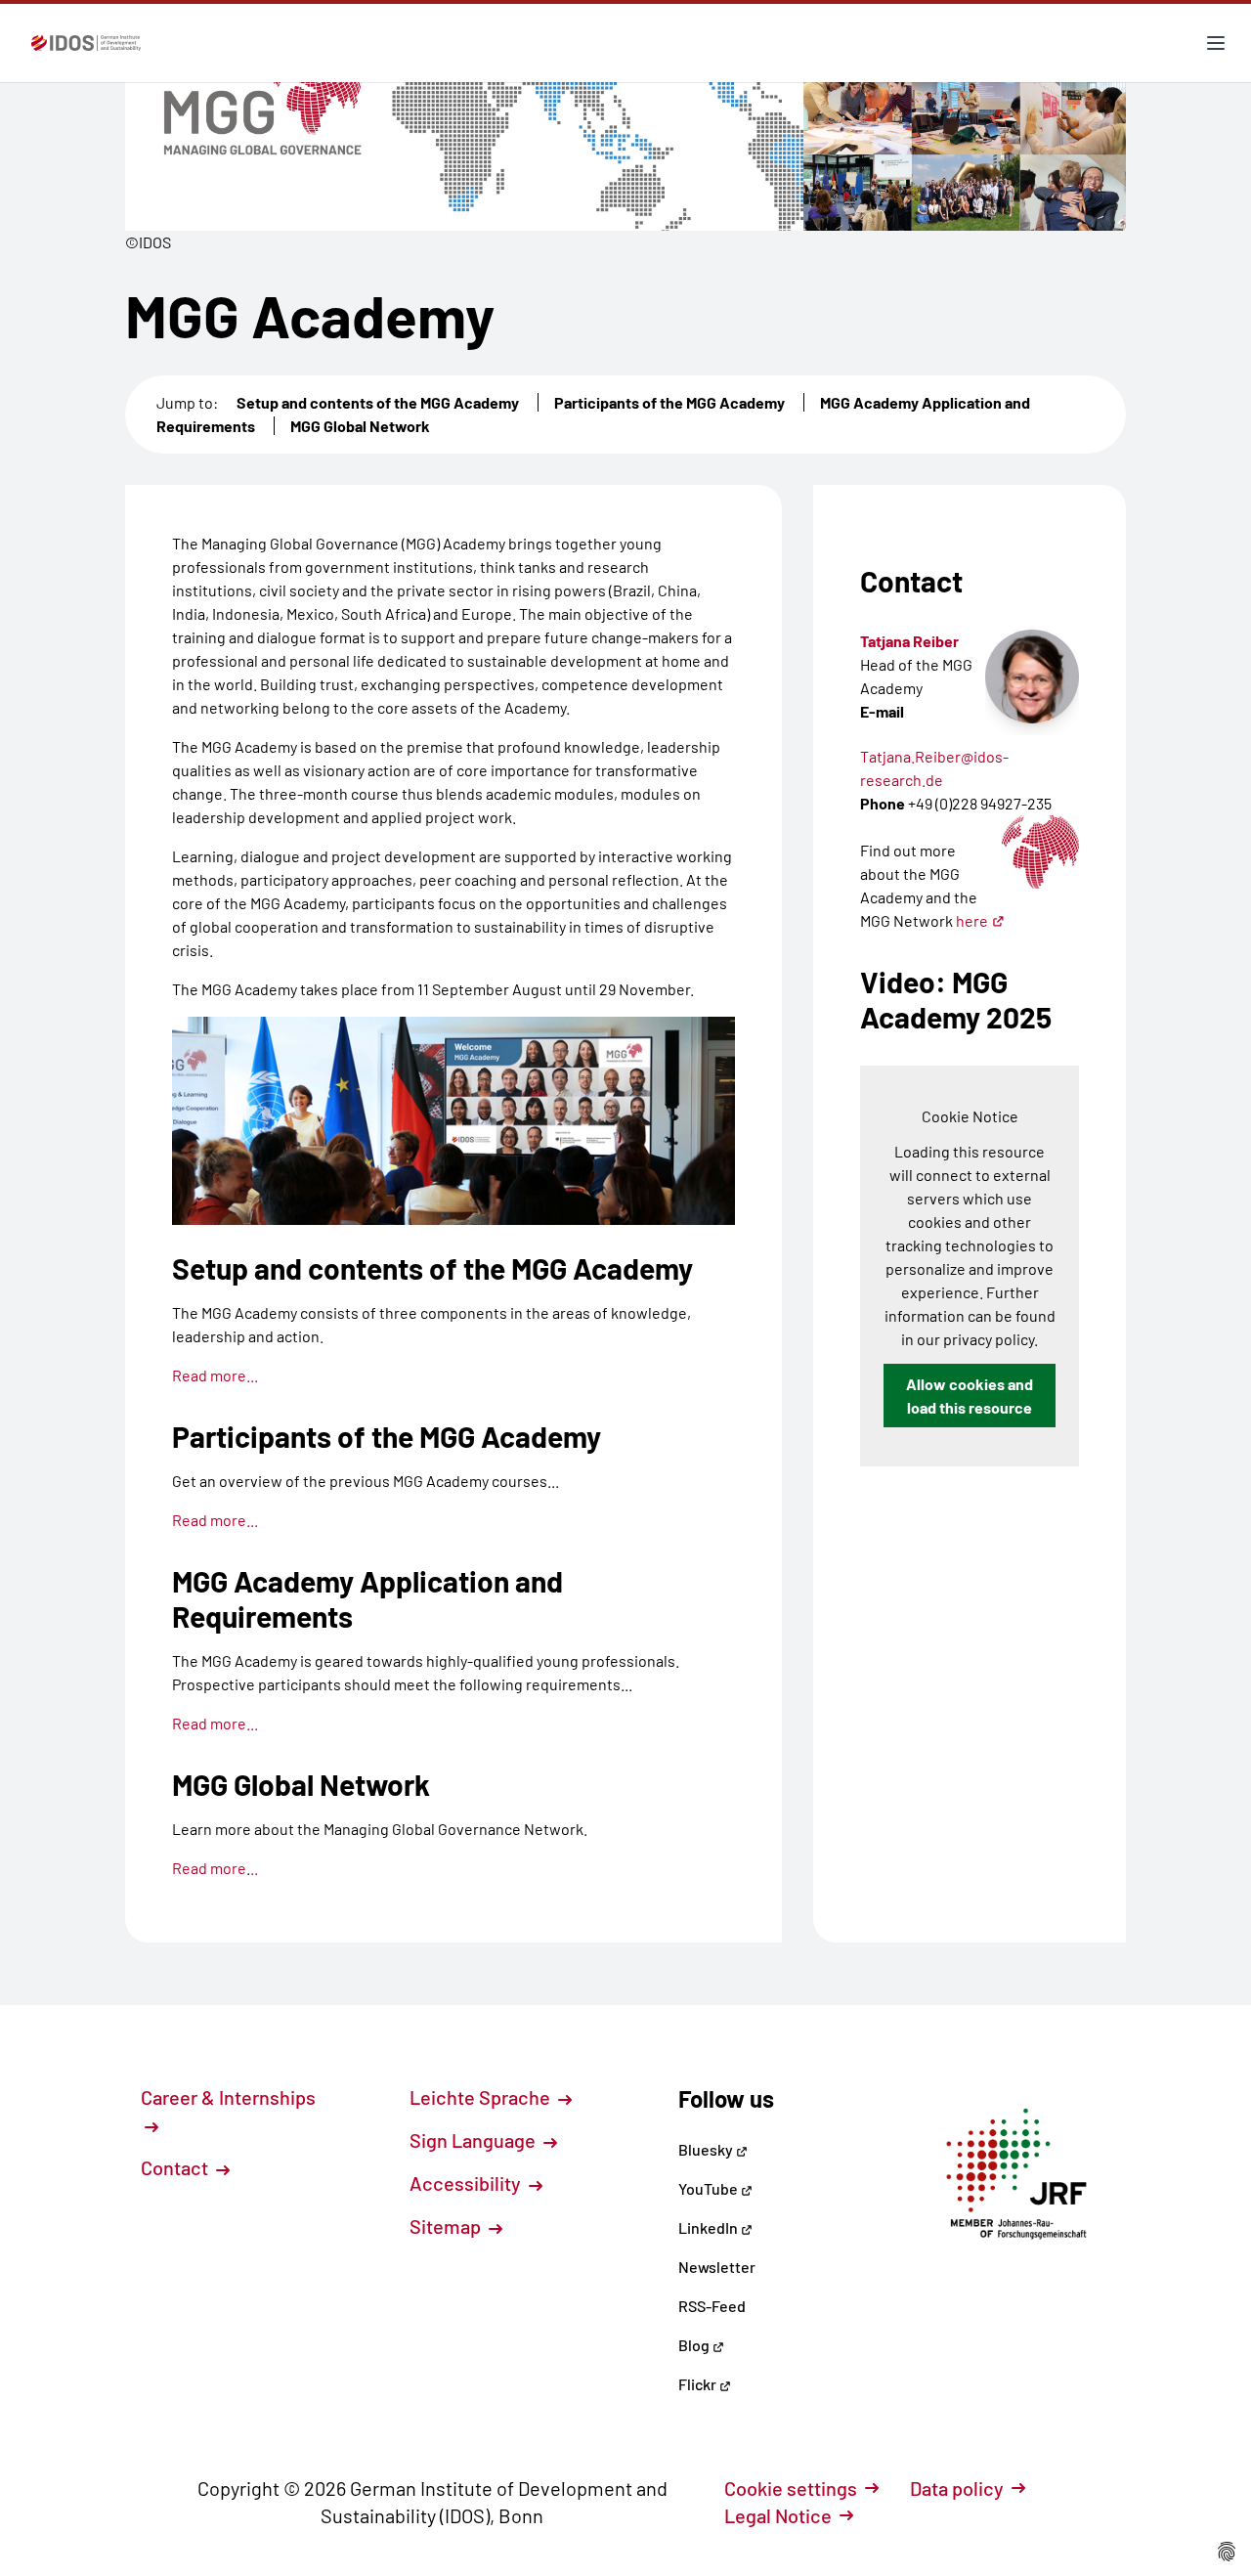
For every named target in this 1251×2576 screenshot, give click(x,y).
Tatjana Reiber (909, 641)
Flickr (699, 2384)
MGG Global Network (360, 426)
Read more (209, 1868)
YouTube (710, 2188)
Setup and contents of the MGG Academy (378, 402)
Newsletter (717, 2267)
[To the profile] (1032, 677)
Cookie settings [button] (791, 2488)
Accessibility (467, 2183)
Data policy (957, 2488)
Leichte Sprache (482, 2097)
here (972, 920)
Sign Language (475, 2140)
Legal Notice (778, 2515)
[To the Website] (1040, 852)
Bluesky (707, 2149)
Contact (176, 2167)
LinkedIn (710, 2227)
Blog (695, 2345)
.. (254, 1868)
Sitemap (447, 2226)
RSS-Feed (712, 2306)
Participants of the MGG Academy (669, 402)
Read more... (215, 1375)
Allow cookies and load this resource (970, 1396)
